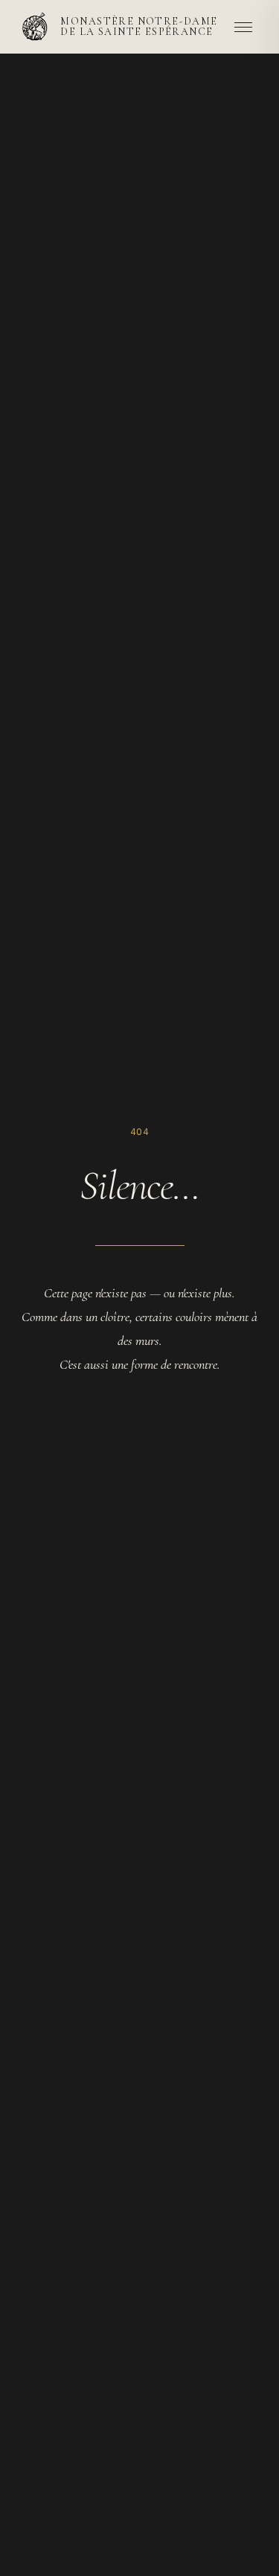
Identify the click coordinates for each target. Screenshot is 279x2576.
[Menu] (243, 27)
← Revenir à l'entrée (139, 1443)
